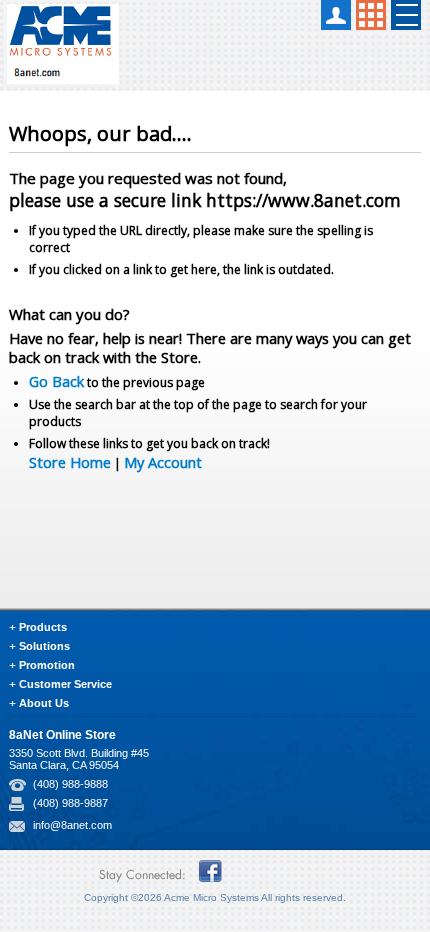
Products (43, 627)
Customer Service (65, 684)
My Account (163, 462)
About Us (44, 703)
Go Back (56, 381)
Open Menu (406, 15)
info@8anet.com (72, 825)
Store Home (70, 462)
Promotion (47, 665)
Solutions (44, 646)
